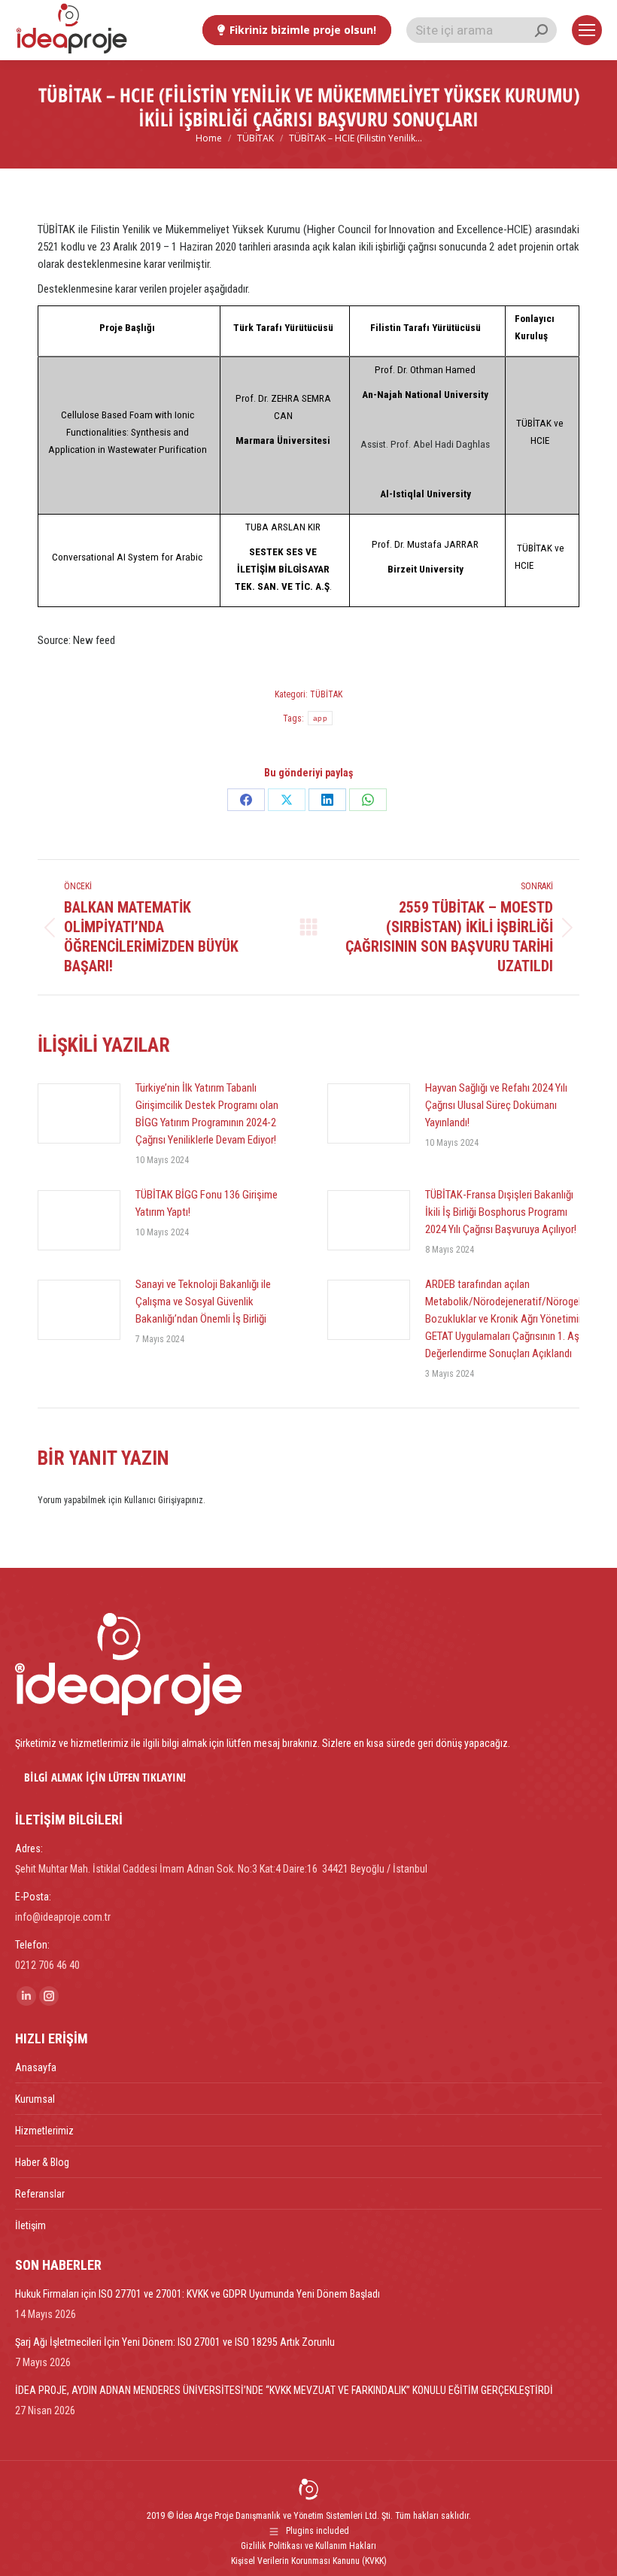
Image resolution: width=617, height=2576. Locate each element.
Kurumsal (35, 2099)
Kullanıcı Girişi (150, 1500)
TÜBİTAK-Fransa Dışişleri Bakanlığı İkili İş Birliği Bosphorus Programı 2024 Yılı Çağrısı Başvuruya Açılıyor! (501, 1212)
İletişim (30, 2225)
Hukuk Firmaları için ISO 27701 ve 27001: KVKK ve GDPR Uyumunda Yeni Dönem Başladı (198, 2294)
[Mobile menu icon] (587, 30)
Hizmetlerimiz (44, 2131)
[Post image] (79, 1113)
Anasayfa (36, 2067)
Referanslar (40, 2194)
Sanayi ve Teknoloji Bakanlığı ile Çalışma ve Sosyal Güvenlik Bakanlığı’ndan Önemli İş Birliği (203, 1302)
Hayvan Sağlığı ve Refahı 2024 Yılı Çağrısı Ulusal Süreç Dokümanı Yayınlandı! (496, 1105)
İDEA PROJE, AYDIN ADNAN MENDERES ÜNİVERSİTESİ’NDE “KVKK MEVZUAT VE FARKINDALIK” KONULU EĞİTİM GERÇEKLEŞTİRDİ (284, 2390)
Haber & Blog (42, 2162)
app (320, 718)
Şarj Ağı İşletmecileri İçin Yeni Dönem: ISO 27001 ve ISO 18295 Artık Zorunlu (175, 2342)
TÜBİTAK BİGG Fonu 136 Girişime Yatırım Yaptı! (207, 1203)
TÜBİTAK (326, 694)
